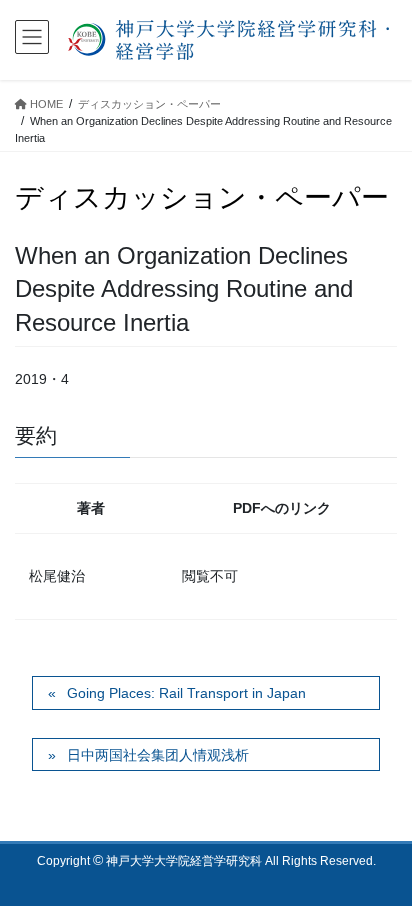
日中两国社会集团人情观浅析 (158, 755)
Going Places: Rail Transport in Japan (186, 693)
